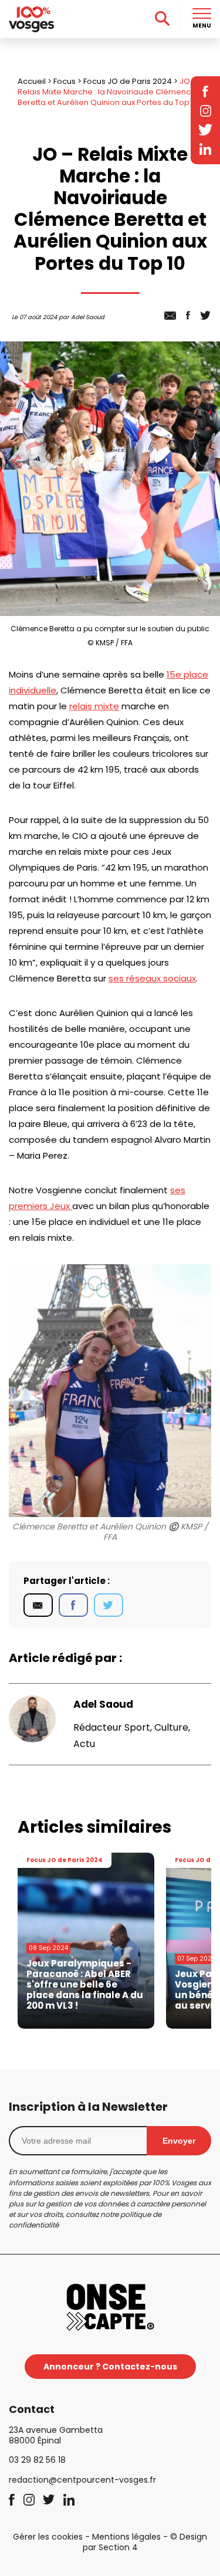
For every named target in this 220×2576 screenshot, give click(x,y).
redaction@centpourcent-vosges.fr (82, 2480)
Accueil (32, 81)
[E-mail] (38, 1605)
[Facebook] (73, 1605)
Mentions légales (126, 2537)
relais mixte (94, 706)
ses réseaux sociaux (152, 978)
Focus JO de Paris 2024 (128, 81)
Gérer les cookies (48, 2537)
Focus (65, 81)
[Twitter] (109, 1605)
